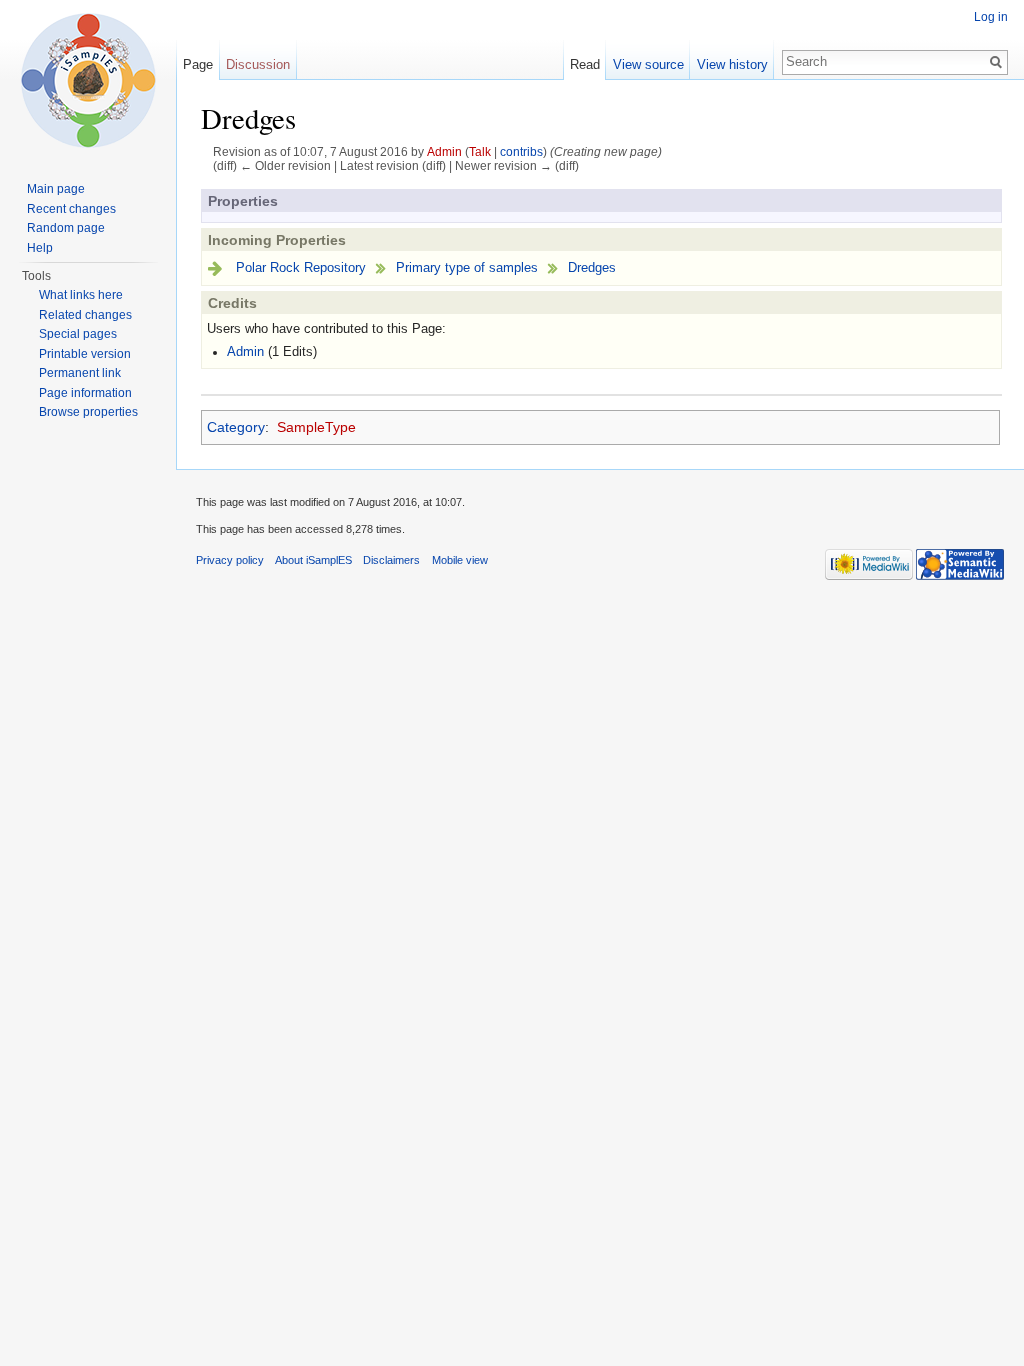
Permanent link (80, 373)
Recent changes (71, 209)
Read (585, 64)
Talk (480, 151)
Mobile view (460, 560)
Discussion (258, 64)
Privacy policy (230, 560)
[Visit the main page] (88, 80)
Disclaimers (391, 560)
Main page (56, 189)
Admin (444, 151)
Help (40, 248)
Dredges (592, 268)
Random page (66, 228)
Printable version (85, 354)
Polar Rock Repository (301, 268)
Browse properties (88, 412)
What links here (81, 295)
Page (198, 64)
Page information (85, 393)
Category (236, 427)
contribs (521, 151)
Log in (991, 17)
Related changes (85, 315)
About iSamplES (313, 560)
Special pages (78, 334)
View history (732, 64)
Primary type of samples (467, 268)
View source (648, 64)
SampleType (316, 427)
